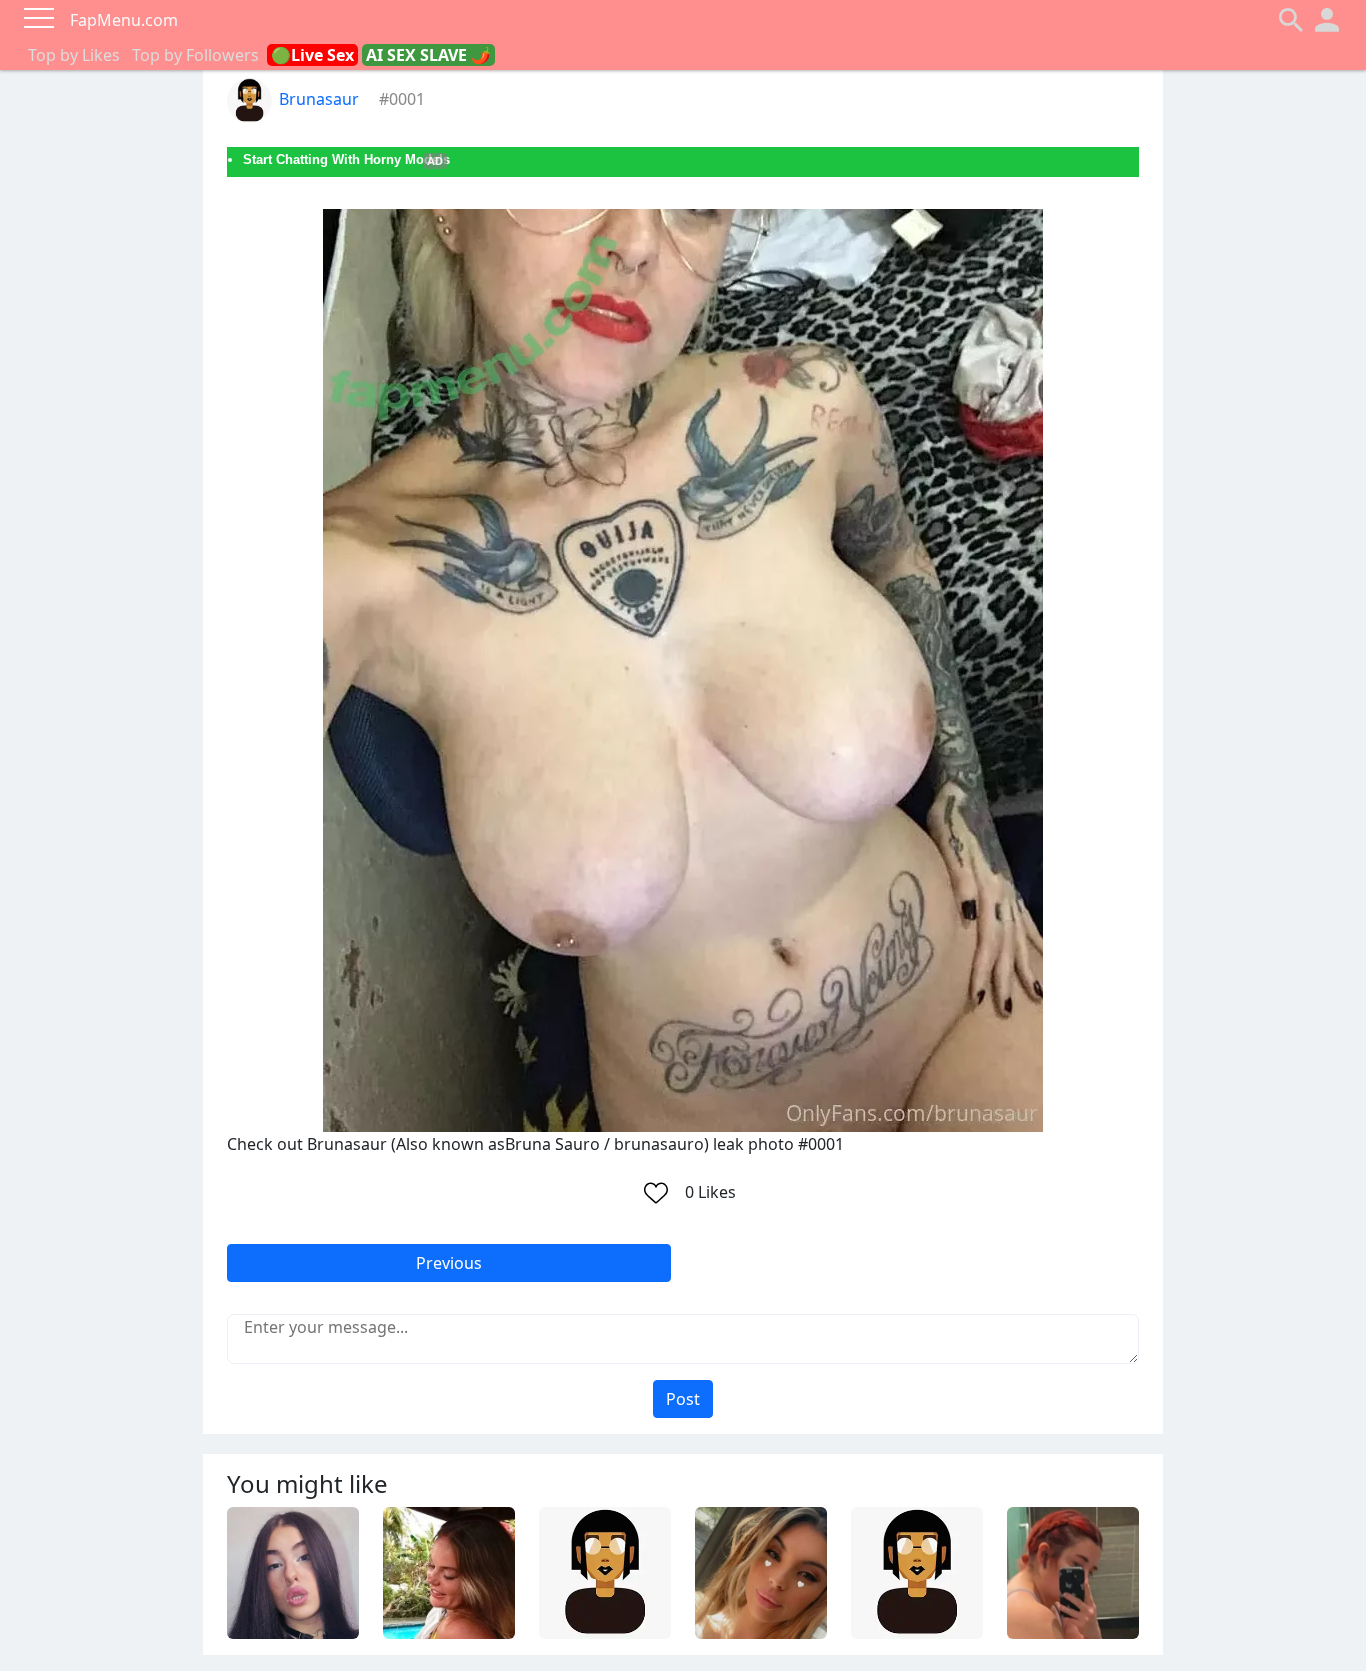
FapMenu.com (124, 20)
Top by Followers (195, 55)
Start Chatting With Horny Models (346, 159)
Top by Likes (74, 55)
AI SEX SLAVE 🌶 (428, 55)
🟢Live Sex (312, 55)
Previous (449, 1263)
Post (683, 1399)
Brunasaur (319, 99)
